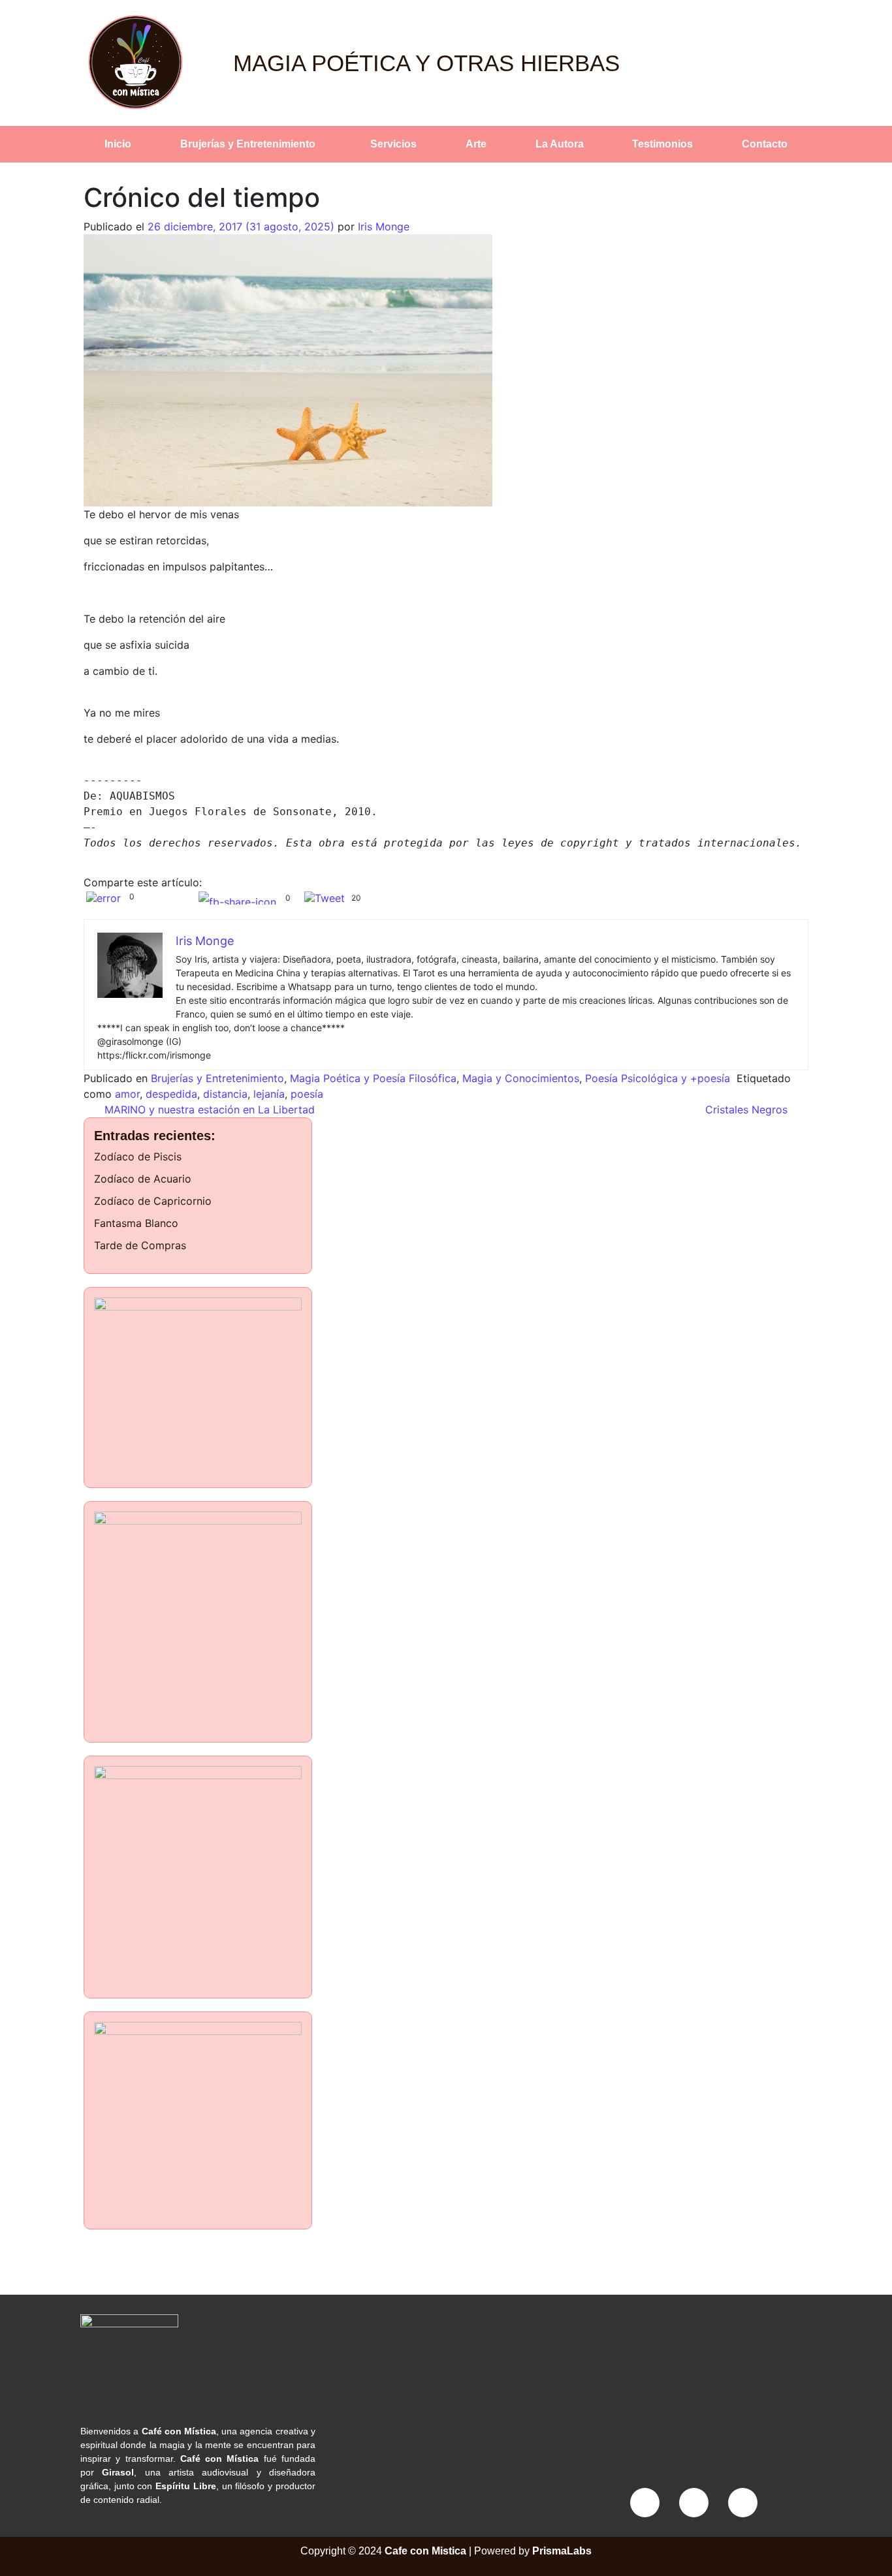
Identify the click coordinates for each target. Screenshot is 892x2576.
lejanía (269, 1094)
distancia (225, 1094)
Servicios (393, 144)
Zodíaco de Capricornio (153, 1201)
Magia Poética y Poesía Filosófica (373, 1078)
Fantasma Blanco (136, 1223)
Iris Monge (384, 226)
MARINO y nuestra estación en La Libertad (208, 1110)
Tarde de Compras (140, 1245)
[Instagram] (694, 2503)
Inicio (118, 144)
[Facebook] (645, 2503)
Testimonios (662, 144)
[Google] (743, 2503)
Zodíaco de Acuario (143, 1179)
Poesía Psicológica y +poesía (658, 1078)
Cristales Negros (748, 1110)
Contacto (765, 144)
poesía (307, 1094)
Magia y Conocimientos (521, 1078)
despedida (171, 1094)
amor (127, 1094)
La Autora (560, 144)
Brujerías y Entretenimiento (248, 144)
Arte (476, 144)
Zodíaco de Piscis (138, 1156)
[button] (251, 144)
